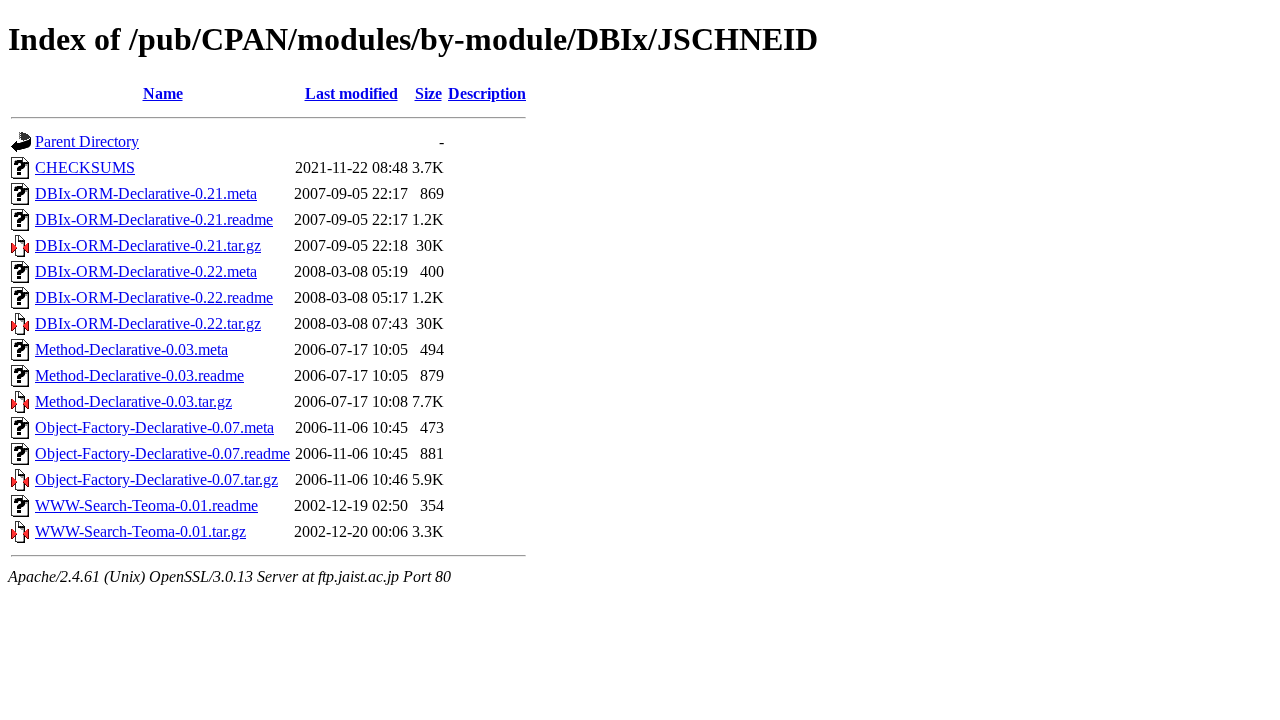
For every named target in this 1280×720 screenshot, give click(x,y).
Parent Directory (87, 141)
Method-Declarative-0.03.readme (139, 375)
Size (428, 93)
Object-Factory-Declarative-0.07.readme (162, 453)
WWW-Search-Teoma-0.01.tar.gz (140, 531)
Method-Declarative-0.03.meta (131, 349)
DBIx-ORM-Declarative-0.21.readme (154, 219)
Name (163, 93)
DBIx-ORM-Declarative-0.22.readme (154, 297)
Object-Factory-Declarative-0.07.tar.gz (156, 479)
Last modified (351, 93)
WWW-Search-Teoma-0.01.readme (146, 505)
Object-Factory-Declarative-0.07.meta (154, 427)
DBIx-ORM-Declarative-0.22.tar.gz (148, 323)
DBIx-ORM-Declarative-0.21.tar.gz (148, 245)
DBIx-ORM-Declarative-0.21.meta (146, 193)
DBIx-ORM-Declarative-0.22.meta (146, 271)
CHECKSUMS (85, 167)
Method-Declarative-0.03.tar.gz (133, 401)
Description (487, 93)
